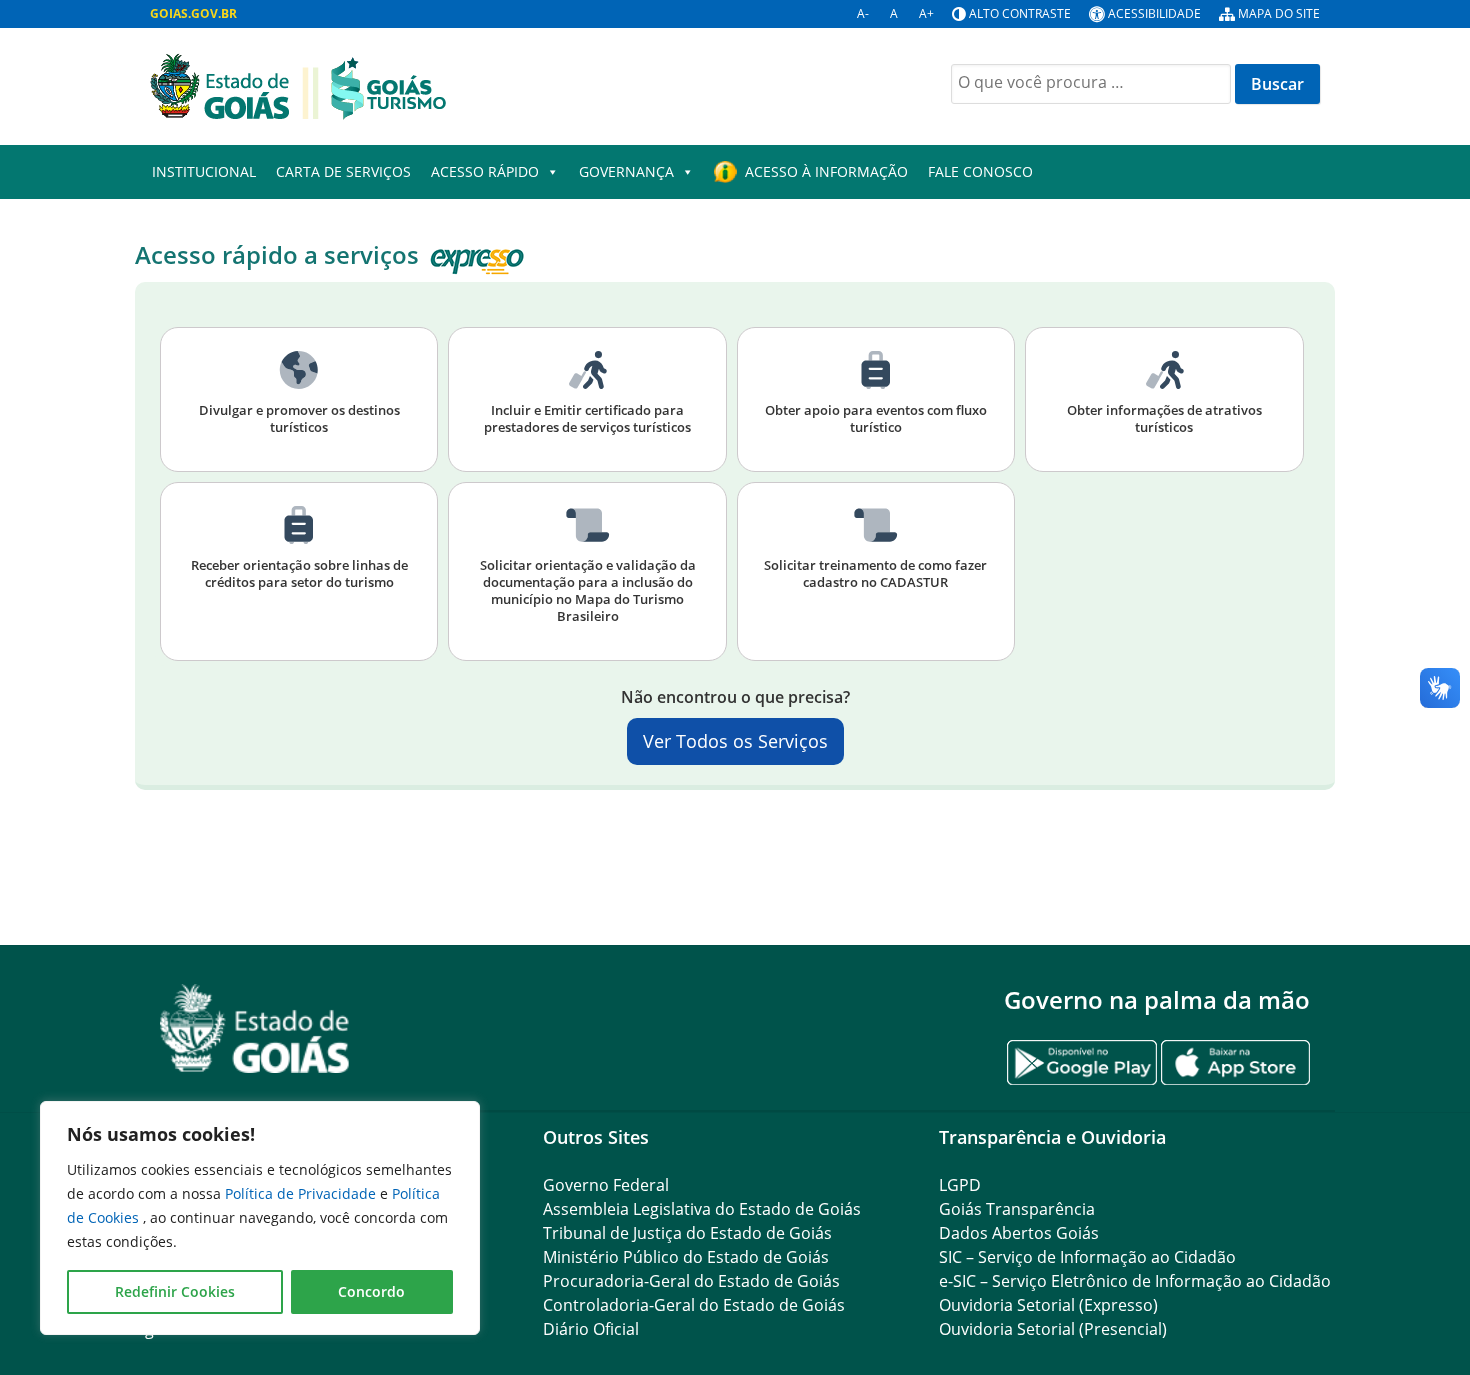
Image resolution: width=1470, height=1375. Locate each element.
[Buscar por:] (1091, 84)
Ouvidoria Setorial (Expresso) (1048, 1305)
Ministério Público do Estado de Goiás (686, 1257)
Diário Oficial (591, 1329)
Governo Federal (606, 1185)
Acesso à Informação (826, 171)
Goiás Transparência (1017, 1209)
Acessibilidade (1154, 13)
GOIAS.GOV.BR (193, 13)
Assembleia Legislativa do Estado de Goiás (702, 1209)
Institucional (204, 171)
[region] (260, 1218)
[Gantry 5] (255, 1028)
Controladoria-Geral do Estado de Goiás (694, 1305)
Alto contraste (1020, 13)
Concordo (371, 1291)
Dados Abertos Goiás (1019, 1233)
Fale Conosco (980, 171)
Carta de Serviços (343, 171)
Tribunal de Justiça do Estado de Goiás (687, 1233)
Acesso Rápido (485, 171)
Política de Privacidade (302, 1193)
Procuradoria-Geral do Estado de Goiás (691, 1281)
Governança (626, 171)
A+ (926, 13)
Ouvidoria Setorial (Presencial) (1053, 1329)
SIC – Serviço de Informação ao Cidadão (1087, 1257)
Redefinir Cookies (175, 1291)
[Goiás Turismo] (298, 85)
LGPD (960, 1185)
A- (863, 13)
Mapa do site (1279, 13)
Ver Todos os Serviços (735, 741)
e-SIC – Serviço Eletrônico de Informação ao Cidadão (1135, 1281)
